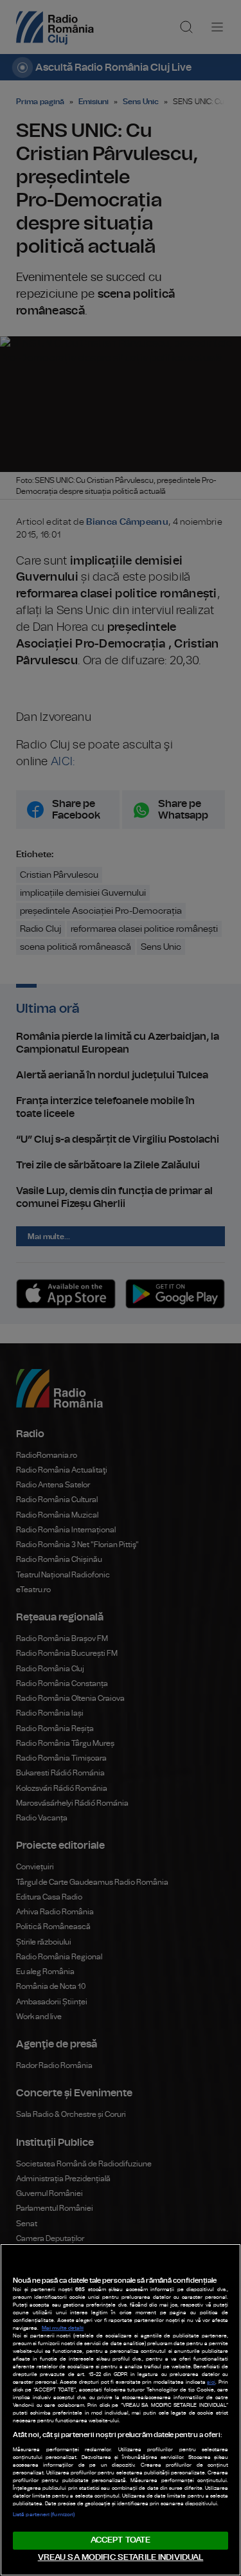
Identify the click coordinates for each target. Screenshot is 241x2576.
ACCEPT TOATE (121, 2540)
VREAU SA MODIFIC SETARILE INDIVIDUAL (121, 2558)
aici (211, 2382)
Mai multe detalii (63, 2328)
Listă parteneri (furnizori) (44, 2515)
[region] (121, 2410)
